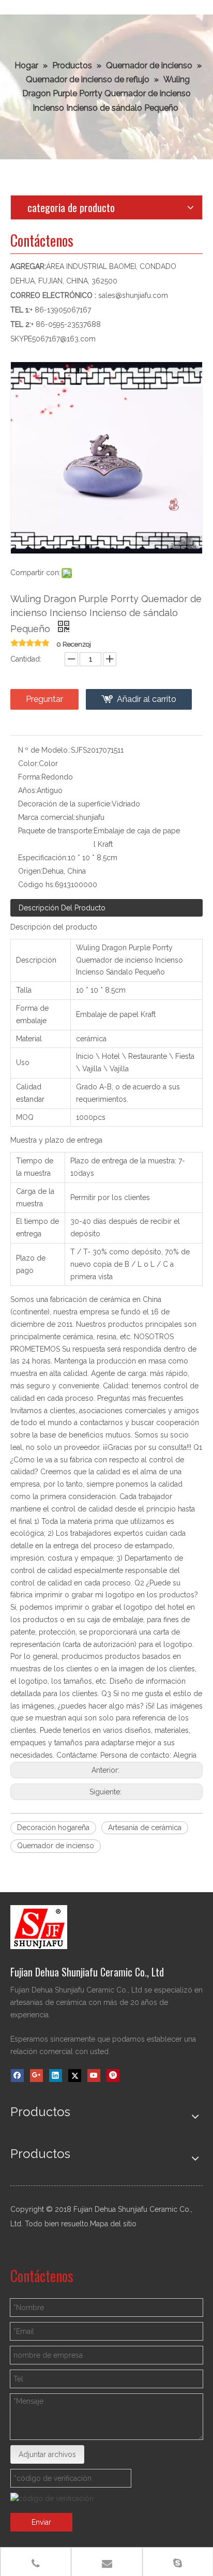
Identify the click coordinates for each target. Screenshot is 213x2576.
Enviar (41, 2522)
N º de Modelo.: (44, 750)
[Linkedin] (56, 2076)
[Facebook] (17, 2076)
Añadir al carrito (147, 699)
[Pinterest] (113, 2076)
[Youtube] (94, 2076)
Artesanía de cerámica (145, 1828)
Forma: (30, 777)
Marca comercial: (47, 817)
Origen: (30, 871)
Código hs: (36, 885)
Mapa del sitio (113, 2224)
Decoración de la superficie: (65, 804)
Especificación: (43, 858)
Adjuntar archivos (47, 2454)
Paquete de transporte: (56, 831)
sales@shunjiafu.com (133, 295)
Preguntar (44, 699)
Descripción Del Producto (62, 908)
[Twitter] (75, 2076)
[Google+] (36, 2076)
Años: (27, 790)
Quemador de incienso (56, 1846)
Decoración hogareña (53, 1828)
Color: (28, 763)
